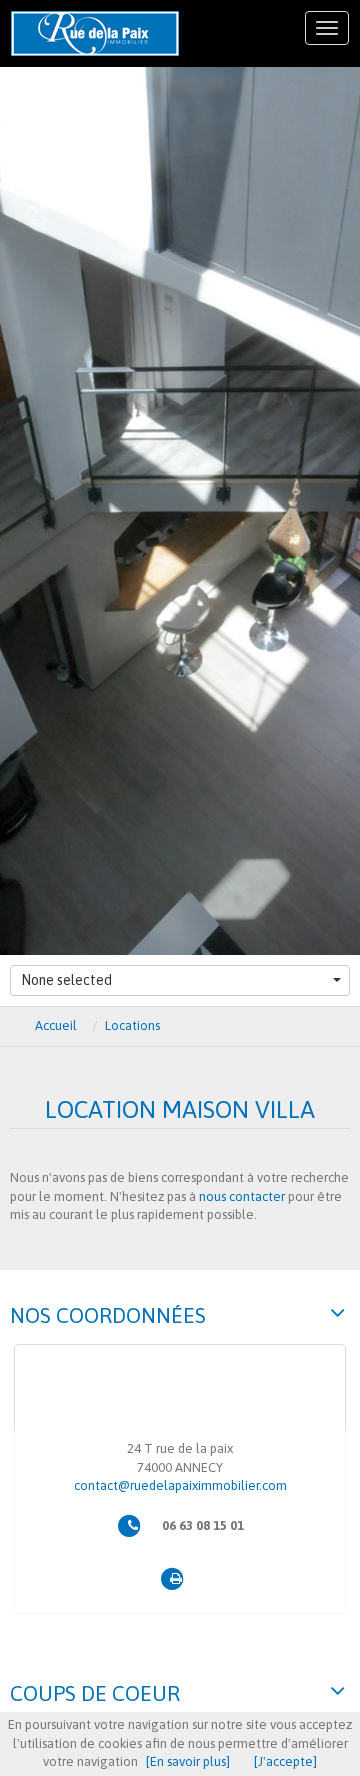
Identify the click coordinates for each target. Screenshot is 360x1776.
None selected (66, 980)
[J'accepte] (285, 1761)
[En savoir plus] (188, 1761)
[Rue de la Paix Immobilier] (95, 33)
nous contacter (242, 1196)
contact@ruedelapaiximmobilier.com (180, 1485)
